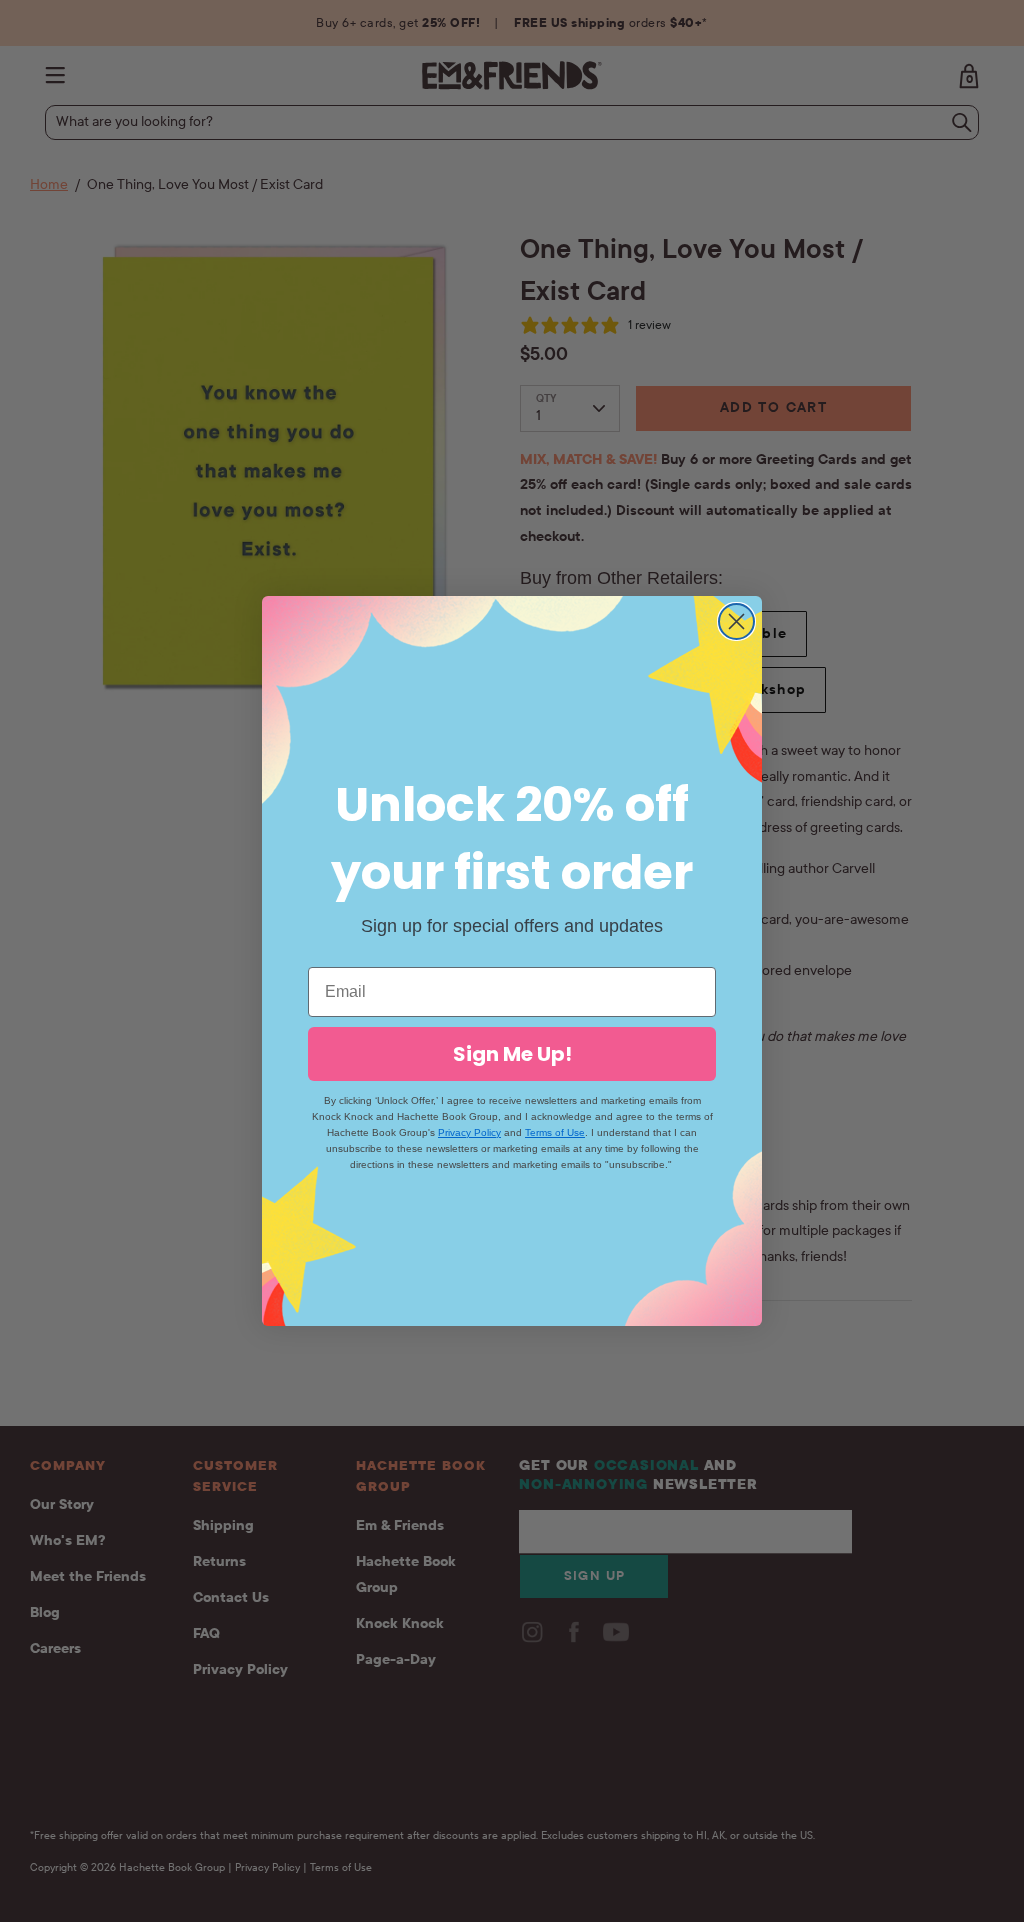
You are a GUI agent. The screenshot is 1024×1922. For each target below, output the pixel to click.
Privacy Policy (469, 1132)
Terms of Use (555, 1132)
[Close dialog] (736, 621)
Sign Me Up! (512, 1054)
